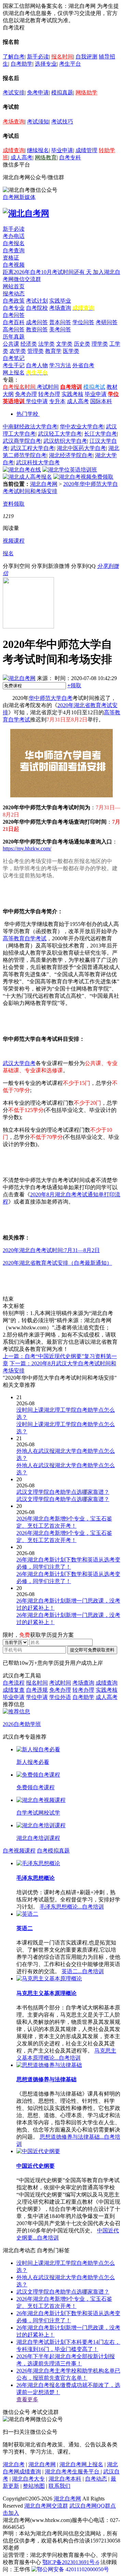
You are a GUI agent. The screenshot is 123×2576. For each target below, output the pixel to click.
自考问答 (14, 315)
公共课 (11, 344)
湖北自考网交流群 (46, 2506)
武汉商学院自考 (22, 441)
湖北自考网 (44, 484)
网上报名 (14, 373)
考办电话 (14, 236)
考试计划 (37, 301)
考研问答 (107, 322)
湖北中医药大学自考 (81, 448)
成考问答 (37, 322)
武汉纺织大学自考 (65, 441)
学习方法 (60, 365)
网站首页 (14, 286)
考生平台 (70, 64)
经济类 (29, 344)
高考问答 (14, 329)
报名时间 (62, 57)
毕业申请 (62, 150)
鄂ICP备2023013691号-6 (71, 2562)
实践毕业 (60, 301)
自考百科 (14, 322)
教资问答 (37, 329)
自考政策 (14, 301)
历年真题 (14, 337)
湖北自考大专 (28, 2479)
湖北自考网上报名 (81, 2464)
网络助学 (86, 92)
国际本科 (101, 401)
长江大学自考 (100, 434)
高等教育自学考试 (25, 938)
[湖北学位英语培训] (70, 470)
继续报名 (38, 150)
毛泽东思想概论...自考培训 (72, 1907)
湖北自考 (14, 2464)
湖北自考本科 (65, 2479)
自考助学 (22, 64)
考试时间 (48, 387)
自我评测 (86, 57)
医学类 (71, 351)
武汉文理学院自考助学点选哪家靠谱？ (63, 2292)
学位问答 (83, 322)
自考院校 (37, 308)
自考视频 (14, 265)
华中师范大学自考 (51, 698)
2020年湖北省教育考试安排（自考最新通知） (57, 1263)
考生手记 (14, 365)
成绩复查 (14, 1690)
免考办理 (26, 394)
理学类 (100, 344)
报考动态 (14, 294)
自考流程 (14, 1683)
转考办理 (49, 394)
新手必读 (38, 57)
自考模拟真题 (53, 1851)
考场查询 (14, 122)
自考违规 (37, 1690)
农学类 (18, 351)
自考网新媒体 (19, 197)
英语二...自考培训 (83, 1971)
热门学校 (27, 414)
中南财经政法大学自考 (30, 427)
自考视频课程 (19, 1851)
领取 (74, 685)
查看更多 (27, 2399)
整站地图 (34, 2486)
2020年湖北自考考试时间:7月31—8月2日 (51, 1250)
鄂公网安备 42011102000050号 (73, 2569)
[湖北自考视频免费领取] (83, 477)
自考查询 (14, 250)
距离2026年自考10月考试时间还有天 (48, 272)
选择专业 (46, 64)
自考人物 (37, 365)
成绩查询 (14, 150)
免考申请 (38, 92)
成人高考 (22, 157)
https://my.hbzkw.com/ (27, 848)
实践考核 (72, 394)
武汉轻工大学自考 (60, 434)
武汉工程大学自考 (32, 448)
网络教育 (46, 157)
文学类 (64, 344)
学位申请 (37, 401)
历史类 (82, 344)
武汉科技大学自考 (38, 462)
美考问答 (60, 329)
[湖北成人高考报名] (27, 477)
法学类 (46, 344)
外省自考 (83, 365)
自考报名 (14, 243)
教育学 (53, 351)
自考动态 (96, 2479)
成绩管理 (86, 150)
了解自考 (14, 57)
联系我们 (59, 2486)
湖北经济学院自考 (71, 455)
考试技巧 (62, 122)
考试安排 (14, 92)
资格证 (11, 258)
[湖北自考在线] (22, 470)
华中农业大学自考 (82, 427)
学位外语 (60, 1697)
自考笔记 (14, 358)
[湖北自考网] (26, 213)
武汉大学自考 (19, 1063)
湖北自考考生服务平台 (73, 2472)
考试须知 (38, 122)
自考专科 (70, 157)
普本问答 (60, 322)
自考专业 (14, 308)
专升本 (57, 401)
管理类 (36, 351)
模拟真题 (62, 92)
